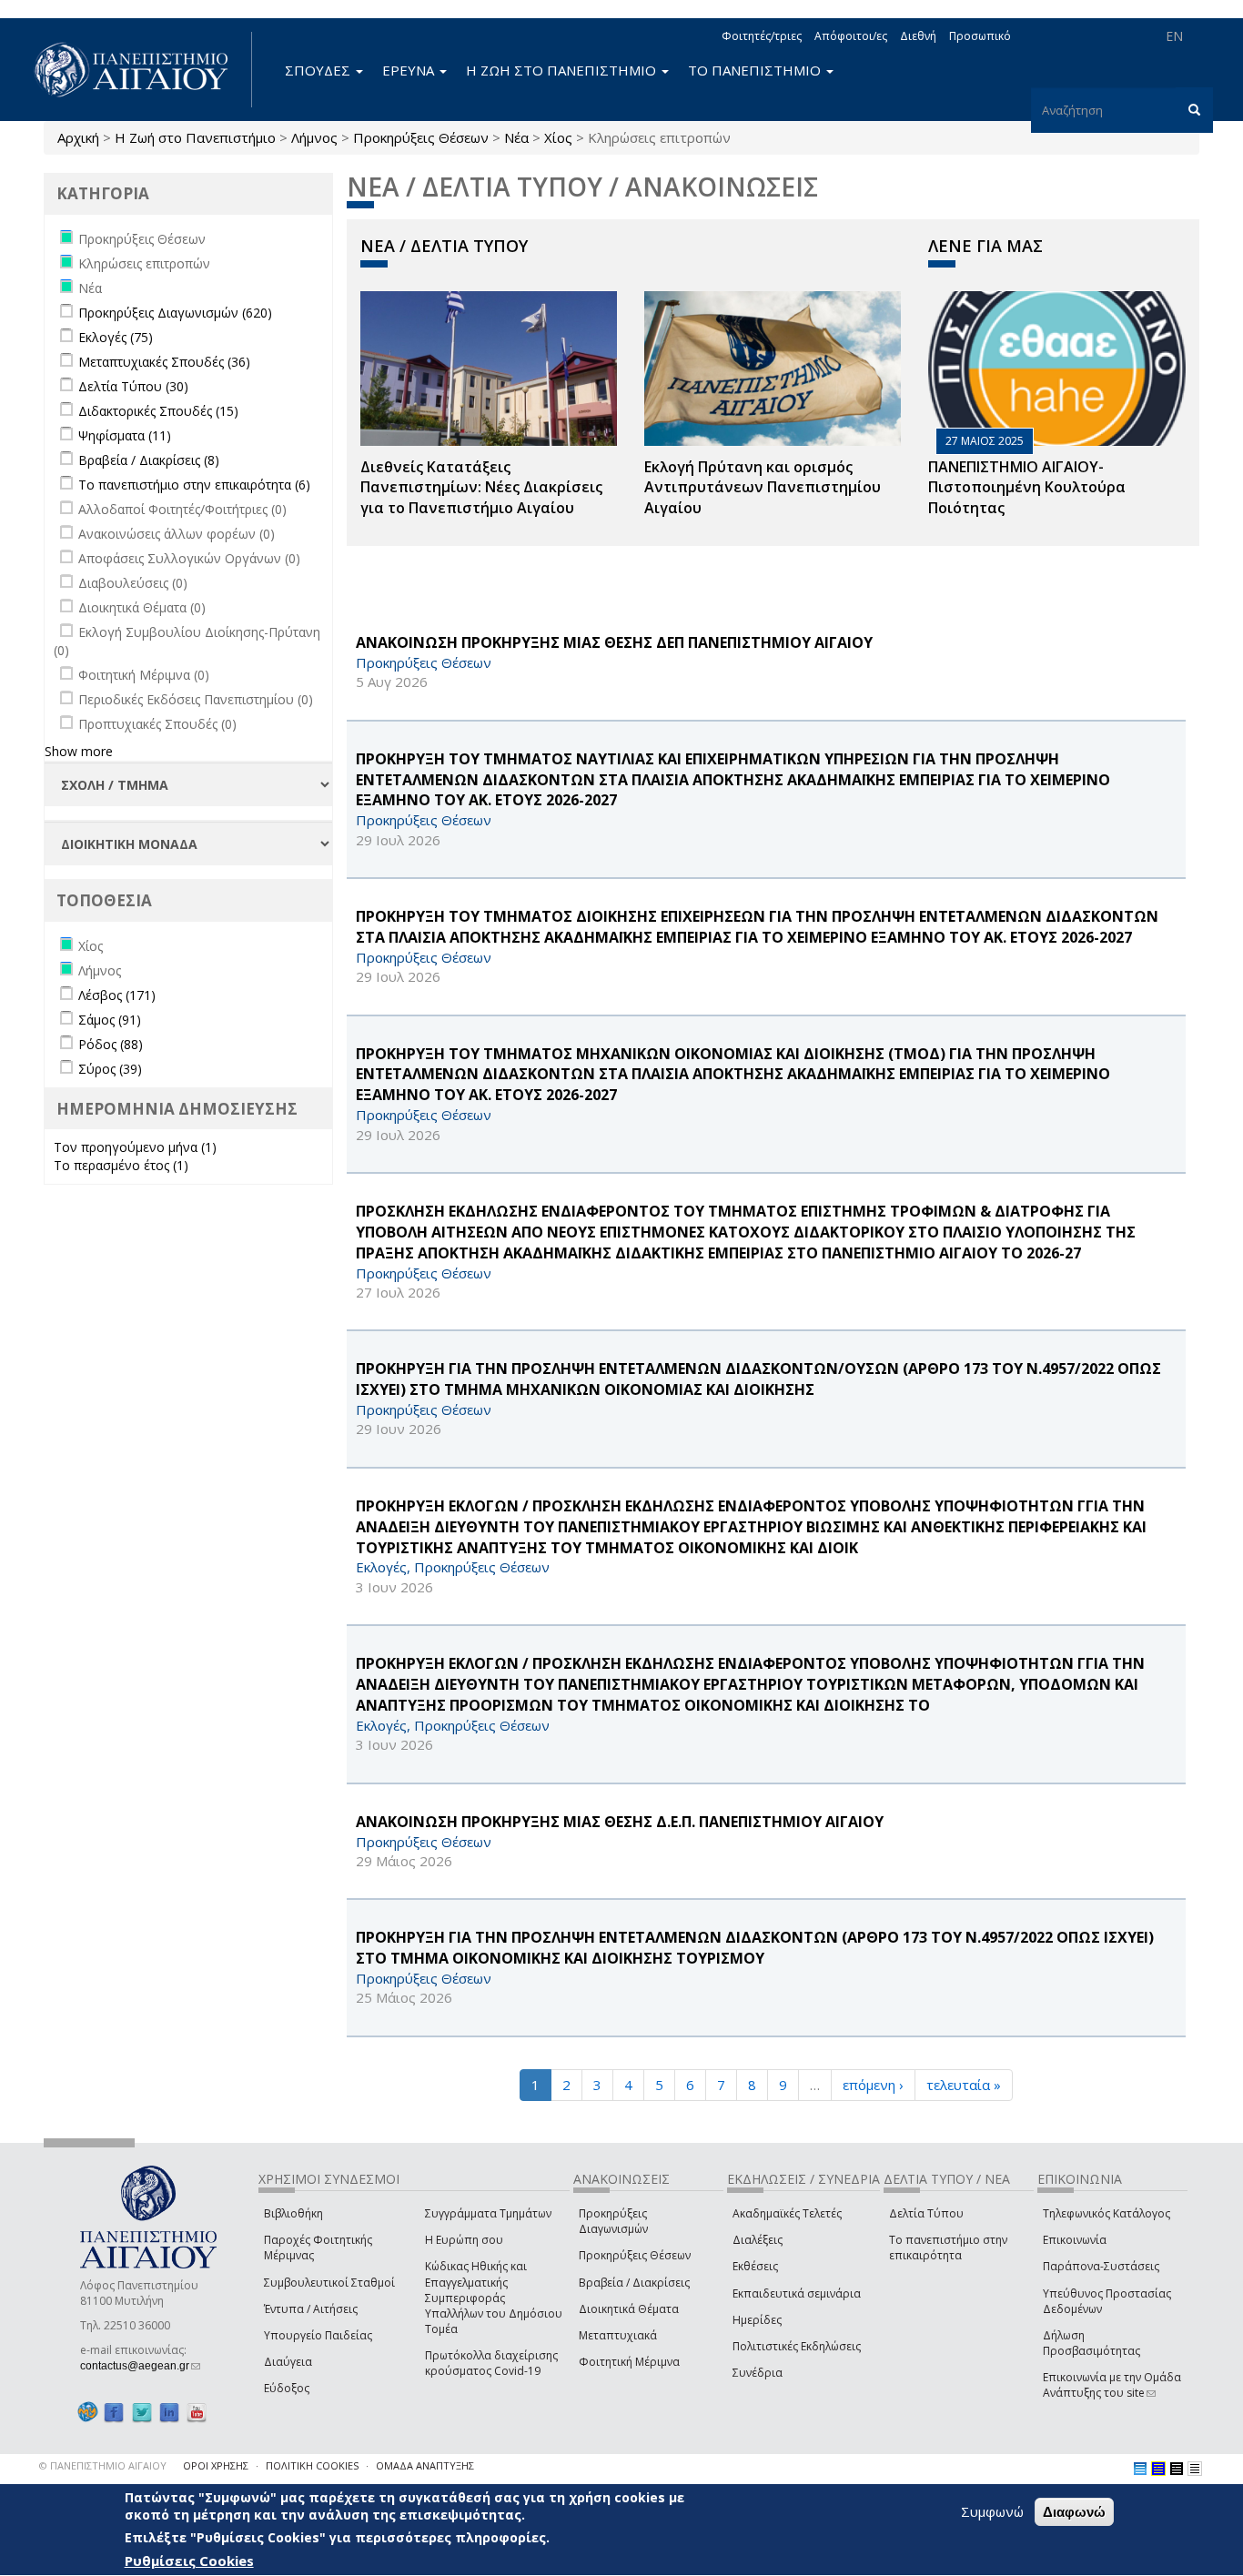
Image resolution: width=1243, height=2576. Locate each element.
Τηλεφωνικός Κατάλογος (1107, 2213)
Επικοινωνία (1075, 2240)
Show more (79, 751)
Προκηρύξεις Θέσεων (421, 137)
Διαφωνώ (1074, 2512)
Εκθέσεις (755, 2266)
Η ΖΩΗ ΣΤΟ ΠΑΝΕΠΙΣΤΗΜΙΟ (563, 70)
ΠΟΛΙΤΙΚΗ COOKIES (312, 2465)
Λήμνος (314, 137)
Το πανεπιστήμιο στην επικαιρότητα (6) (194, 485)
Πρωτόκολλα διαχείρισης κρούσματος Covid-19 (491, 2363)
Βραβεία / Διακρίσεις (634, 2283)
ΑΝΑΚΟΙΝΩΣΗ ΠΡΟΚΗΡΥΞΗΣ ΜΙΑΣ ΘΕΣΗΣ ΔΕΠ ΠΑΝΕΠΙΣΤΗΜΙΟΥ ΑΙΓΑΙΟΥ (614, 642)
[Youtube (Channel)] (197, 2412)
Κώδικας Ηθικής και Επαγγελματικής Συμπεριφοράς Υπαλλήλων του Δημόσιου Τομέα (494, 2298)
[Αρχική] (141, 70)
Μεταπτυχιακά (618, 2335)
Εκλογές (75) (116, 337)
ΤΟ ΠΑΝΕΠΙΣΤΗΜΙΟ (756, 70)
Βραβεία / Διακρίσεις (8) (149, 460)
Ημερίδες (757, 2320)
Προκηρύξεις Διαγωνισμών (613, 2221)
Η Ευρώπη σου (464, 2240)
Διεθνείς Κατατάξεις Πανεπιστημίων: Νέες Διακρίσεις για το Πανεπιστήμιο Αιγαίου (481, 488)
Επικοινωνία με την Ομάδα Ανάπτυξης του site (1112, 2385)
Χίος (558, 137)
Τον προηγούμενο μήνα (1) (135, 1147)
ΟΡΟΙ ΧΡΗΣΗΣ (216, 2465)
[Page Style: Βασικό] (1140, 2469)
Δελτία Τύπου (926, 2213)
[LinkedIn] (169, 2412)
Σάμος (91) (110, 1020)
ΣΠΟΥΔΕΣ (319, 70)
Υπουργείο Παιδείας (318, 2335)
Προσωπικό (980, 36)
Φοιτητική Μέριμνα (629, 2362)
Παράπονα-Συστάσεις (1101, 2266)
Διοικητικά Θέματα (629, 2309)
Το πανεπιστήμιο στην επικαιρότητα (948, 2248)
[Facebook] (114, 2412)
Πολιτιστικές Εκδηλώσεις (797, 2346)
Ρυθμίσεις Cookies (189, 2561)
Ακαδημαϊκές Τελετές (787, 2213)
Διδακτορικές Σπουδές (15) (158, 411)
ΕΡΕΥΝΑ (410, 70)
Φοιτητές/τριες (762, 36)
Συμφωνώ (992, 2511)
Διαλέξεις (758, 2240)
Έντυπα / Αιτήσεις (311, 2309)
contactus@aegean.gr (140, 2366)
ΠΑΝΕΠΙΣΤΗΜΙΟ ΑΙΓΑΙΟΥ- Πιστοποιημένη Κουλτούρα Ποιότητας (1027, 488)
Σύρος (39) (110, 1069)
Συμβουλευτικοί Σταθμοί (329, 2283)
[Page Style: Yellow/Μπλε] (1158, 2469)
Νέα (516, 137)
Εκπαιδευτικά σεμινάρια (797, 2293)
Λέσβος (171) (117, 995)
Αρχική (78, 137)
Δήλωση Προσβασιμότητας (1091, 2343)
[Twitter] (142, 2412)
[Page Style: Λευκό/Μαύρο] (1177, 2469)
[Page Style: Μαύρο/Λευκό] (1195, 2469)
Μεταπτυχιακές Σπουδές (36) (164, 362)
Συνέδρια (758, 2373)
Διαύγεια (288, 2362)
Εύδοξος (287, 2388)
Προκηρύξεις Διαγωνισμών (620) (175, 313)
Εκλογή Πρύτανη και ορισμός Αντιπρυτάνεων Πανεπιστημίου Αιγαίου (763, 488)
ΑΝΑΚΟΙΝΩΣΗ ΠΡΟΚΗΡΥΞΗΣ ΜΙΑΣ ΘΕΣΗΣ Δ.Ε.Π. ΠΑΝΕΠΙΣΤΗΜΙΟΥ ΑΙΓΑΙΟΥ (620, 1822)
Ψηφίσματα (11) (125, 435)
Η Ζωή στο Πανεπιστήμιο (195, 137)
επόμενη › (873, 2085)
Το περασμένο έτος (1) (121, 1165)
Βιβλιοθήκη (293, 2213)
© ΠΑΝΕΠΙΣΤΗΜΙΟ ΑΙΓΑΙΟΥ (103, 2465)
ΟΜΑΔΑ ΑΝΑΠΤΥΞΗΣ (425, 2465)
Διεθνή (918, 36)
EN (1174, 36)
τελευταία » (964, 2085)
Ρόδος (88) (111, 1044)
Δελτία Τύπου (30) (133, 386)
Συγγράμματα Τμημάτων (488, 2213)
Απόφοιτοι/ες (851, 36)
